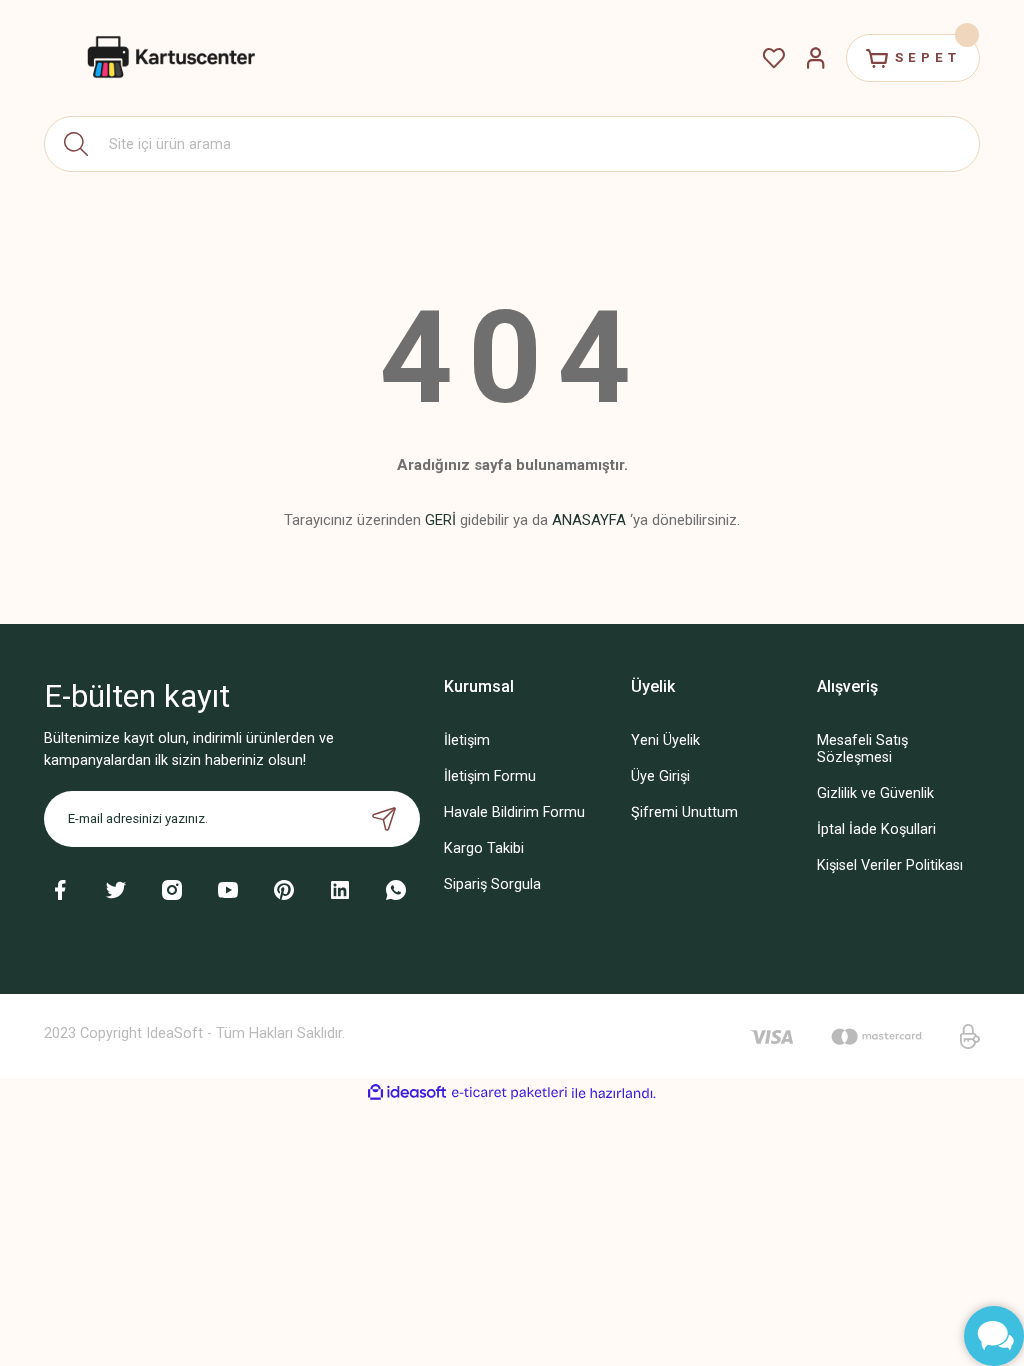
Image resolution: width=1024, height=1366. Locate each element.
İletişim (467, 740)
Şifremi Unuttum (684, 812)
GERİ (440, 520)
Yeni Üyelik (665, 740)
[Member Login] (816, 58)
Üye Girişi (660, 776)
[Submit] (384, 819)
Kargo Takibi (484, 848)
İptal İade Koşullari (876, 829)
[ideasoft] (407, 1093)
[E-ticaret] (509, 1092)
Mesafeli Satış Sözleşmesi (862, 749)
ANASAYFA (589, 520)
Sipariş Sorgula (492, 884)
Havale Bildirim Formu (514, 812)
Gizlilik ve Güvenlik (875, 793)
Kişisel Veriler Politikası (890, 865)
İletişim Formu (490, 776)
